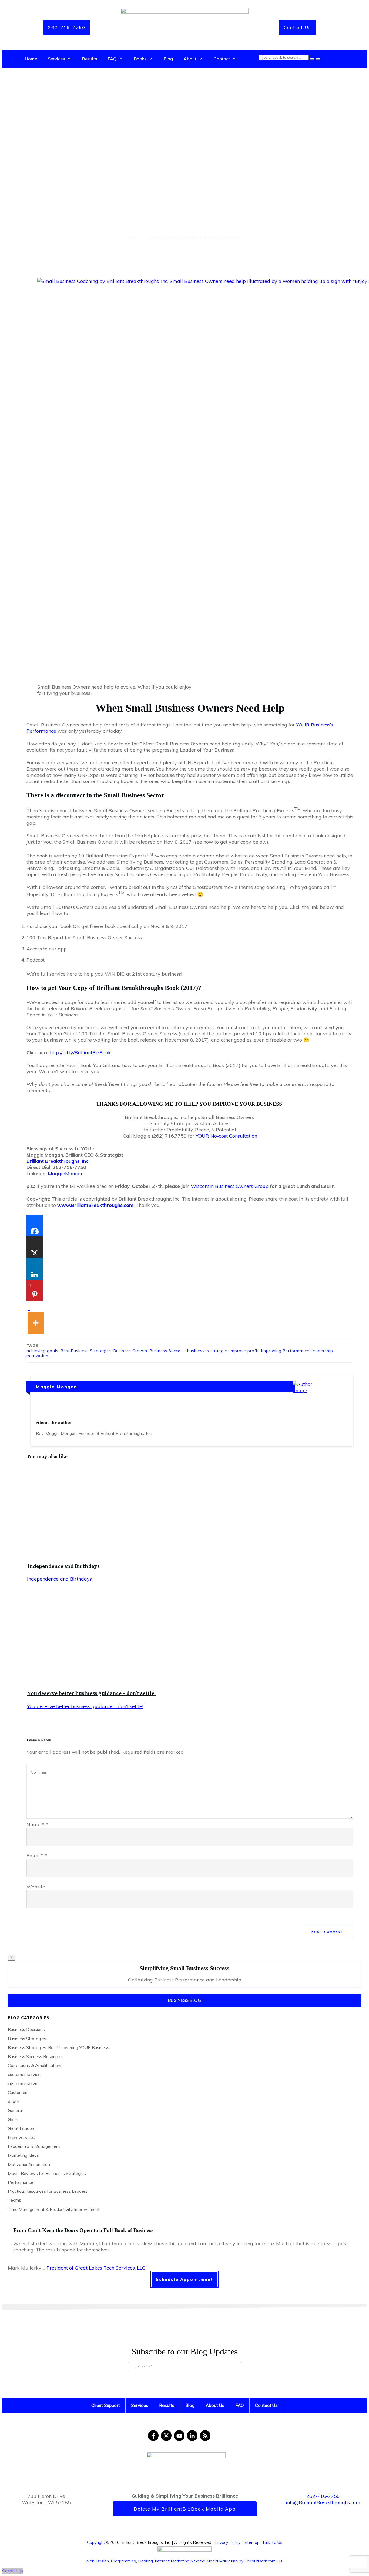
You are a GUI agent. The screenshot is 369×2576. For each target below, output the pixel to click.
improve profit (244, 1351)
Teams (14, 2200)
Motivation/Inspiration (29, 2164)
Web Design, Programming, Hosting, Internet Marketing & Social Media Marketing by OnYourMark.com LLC (185, 2561)
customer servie (23, 2083)
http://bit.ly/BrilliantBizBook (80, 1053)
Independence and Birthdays (63, 1566)
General (15, 2110)
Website (36, 1887)
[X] (35, 1247)
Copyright (96, 2542)
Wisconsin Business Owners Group (230, 1186)
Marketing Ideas (23, 2155)
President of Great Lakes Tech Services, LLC (96, 2268)
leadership (322, 1351)
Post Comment (328, 1932)
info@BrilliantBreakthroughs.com (323, 2502)
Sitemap (252, 2542)
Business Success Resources (36, 2056)
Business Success (167, 1351)
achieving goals (42, 1351)
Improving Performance (285, 1351)
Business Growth (130, 1351)
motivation (37, 1356)
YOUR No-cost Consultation (226, 1136)
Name (37, 1824)
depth (14, 2101)
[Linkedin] (35, 1269)
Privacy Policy (227, 2542)
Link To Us (273, 2542)
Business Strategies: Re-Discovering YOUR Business (58, 2047)
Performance (224, 237)
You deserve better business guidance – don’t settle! (91, 1693)
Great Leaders (22, 2128)
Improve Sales (21, 2137)
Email (37, 1856)
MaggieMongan (66, 1173)
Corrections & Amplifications (35, 2065)
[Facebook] (35, 1226)
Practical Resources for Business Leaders (48, 2191)
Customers (18, 2092)
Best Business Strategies (86, 1351)
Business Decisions (26, 2029)
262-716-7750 (323, 2496)
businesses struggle (207, 1351)
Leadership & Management (176, 237)
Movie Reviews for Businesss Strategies (47, 2173)
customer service (24, 2074)
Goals (137, 237)
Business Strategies (27, 2039)
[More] (36, 1317)
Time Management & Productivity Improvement (54, 2209)
